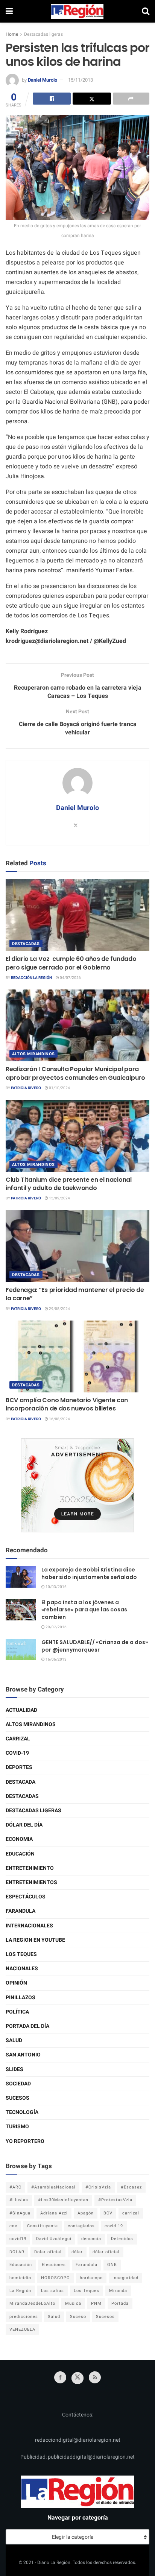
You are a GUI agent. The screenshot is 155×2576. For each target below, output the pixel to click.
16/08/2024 (59, 1419)
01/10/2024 (59, 1088)
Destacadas (26, 944)
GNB (112, 2265)
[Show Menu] (9, 11)
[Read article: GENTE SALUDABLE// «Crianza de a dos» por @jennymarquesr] (21, 1650)
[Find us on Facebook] (60, 2377)
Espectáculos (26, 1897)
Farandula (21, 1911)
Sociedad (18, 2084)
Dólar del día (24, 1825)
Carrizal (18, 1739)
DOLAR (17, 2252)
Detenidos (122, 2239)
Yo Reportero (25, 2141)
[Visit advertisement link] (77, 1485)
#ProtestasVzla (115, 2200)
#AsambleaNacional (53, 2187)
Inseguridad (125, 2278)
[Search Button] (146, 11)
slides (14, 2069)
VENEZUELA (22, 2329)
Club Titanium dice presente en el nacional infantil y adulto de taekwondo (69, 1184)
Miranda (118, 2291)
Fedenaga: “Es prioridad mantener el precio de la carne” (75, 1294)
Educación (20, 1854)
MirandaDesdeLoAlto (32, 2303)
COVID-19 (17, 1753)
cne (13, 2226)
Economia (19, 1839)
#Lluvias (19, 2200)
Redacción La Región (31, 978)
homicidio (20, 2278)
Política (17, 2012)
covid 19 (114, 2226)
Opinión (16, 1983)
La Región (20, 2291)
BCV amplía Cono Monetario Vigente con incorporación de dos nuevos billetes (67, 1404)
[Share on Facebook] (52, 99)
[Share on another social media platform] (131, 99)
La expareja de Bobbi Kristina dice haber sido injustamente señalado (89, 1573)
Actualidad (21, 1710)
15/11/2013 (81, 80)
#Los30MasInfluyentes (63, 2200)
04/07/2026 (70, 978)
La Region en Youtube (35, 1940)
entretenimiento (30, 1868)
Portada (120, 2303)
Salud (14, 2040)
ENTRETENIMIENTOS (31, 1882)
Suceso (78, 2317)
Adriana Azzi (54, 2213)
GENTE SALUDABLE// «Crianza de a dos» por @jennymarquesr (95, 1646)
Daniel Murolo (43, 80)
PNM (96, 2303)
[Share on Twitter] (92, 99)
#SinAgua (20, 2213)
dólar (77, 2252)
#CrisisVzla (98, 2187)
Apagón (86, 2213)
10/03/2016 (56, 1587)
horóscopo (91, 2278)
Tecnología (22, 2112)
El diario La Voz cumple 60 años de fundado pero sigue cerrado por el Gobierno (71, 963)
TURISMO (17, 2127)
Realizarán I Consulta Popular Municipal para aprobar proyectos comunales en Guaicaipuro (75, 1073)
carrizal (131, 2213)
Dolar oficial (48, 2252)
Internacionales (29, 1926)
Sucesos (17, 2098)
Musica (73, 2303)
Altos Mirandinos (33, 1054)
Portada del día (27, 2026)
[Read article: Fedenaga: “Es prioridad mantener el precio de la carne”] (77, 1246)
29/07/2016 (56, 1627)
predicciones (24, 2317)
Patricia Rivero (26, 1088)
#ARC (15, 2187)
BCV (108, 2213)
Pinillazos (21, 1998)
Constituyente (43, 2226)
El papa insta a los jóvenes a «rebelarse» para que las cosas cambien (84, 1610)
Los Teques (21, 1954)
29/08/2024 (59, 1309)
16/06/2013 (56, 1660)
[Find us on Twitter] (77, 2378)
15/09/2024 (59, 1198)
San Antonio (23, 2055)
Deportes (19, 1767)
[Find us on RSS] (95, 2377)
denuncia (91, 2239)
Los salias (52, 2291)
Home (12, 34)
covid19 (18, 2239)
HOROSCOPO (55, 2278)
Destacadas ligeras (43, 34)
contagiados (81, 2226)
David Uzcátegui (54, 2239)
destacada (21, 1782)
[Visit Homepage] (77, 11)
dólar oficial (106, 2252)
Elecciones (54, 2265)
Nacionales (22, 1969)
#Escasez (131, 2187)
